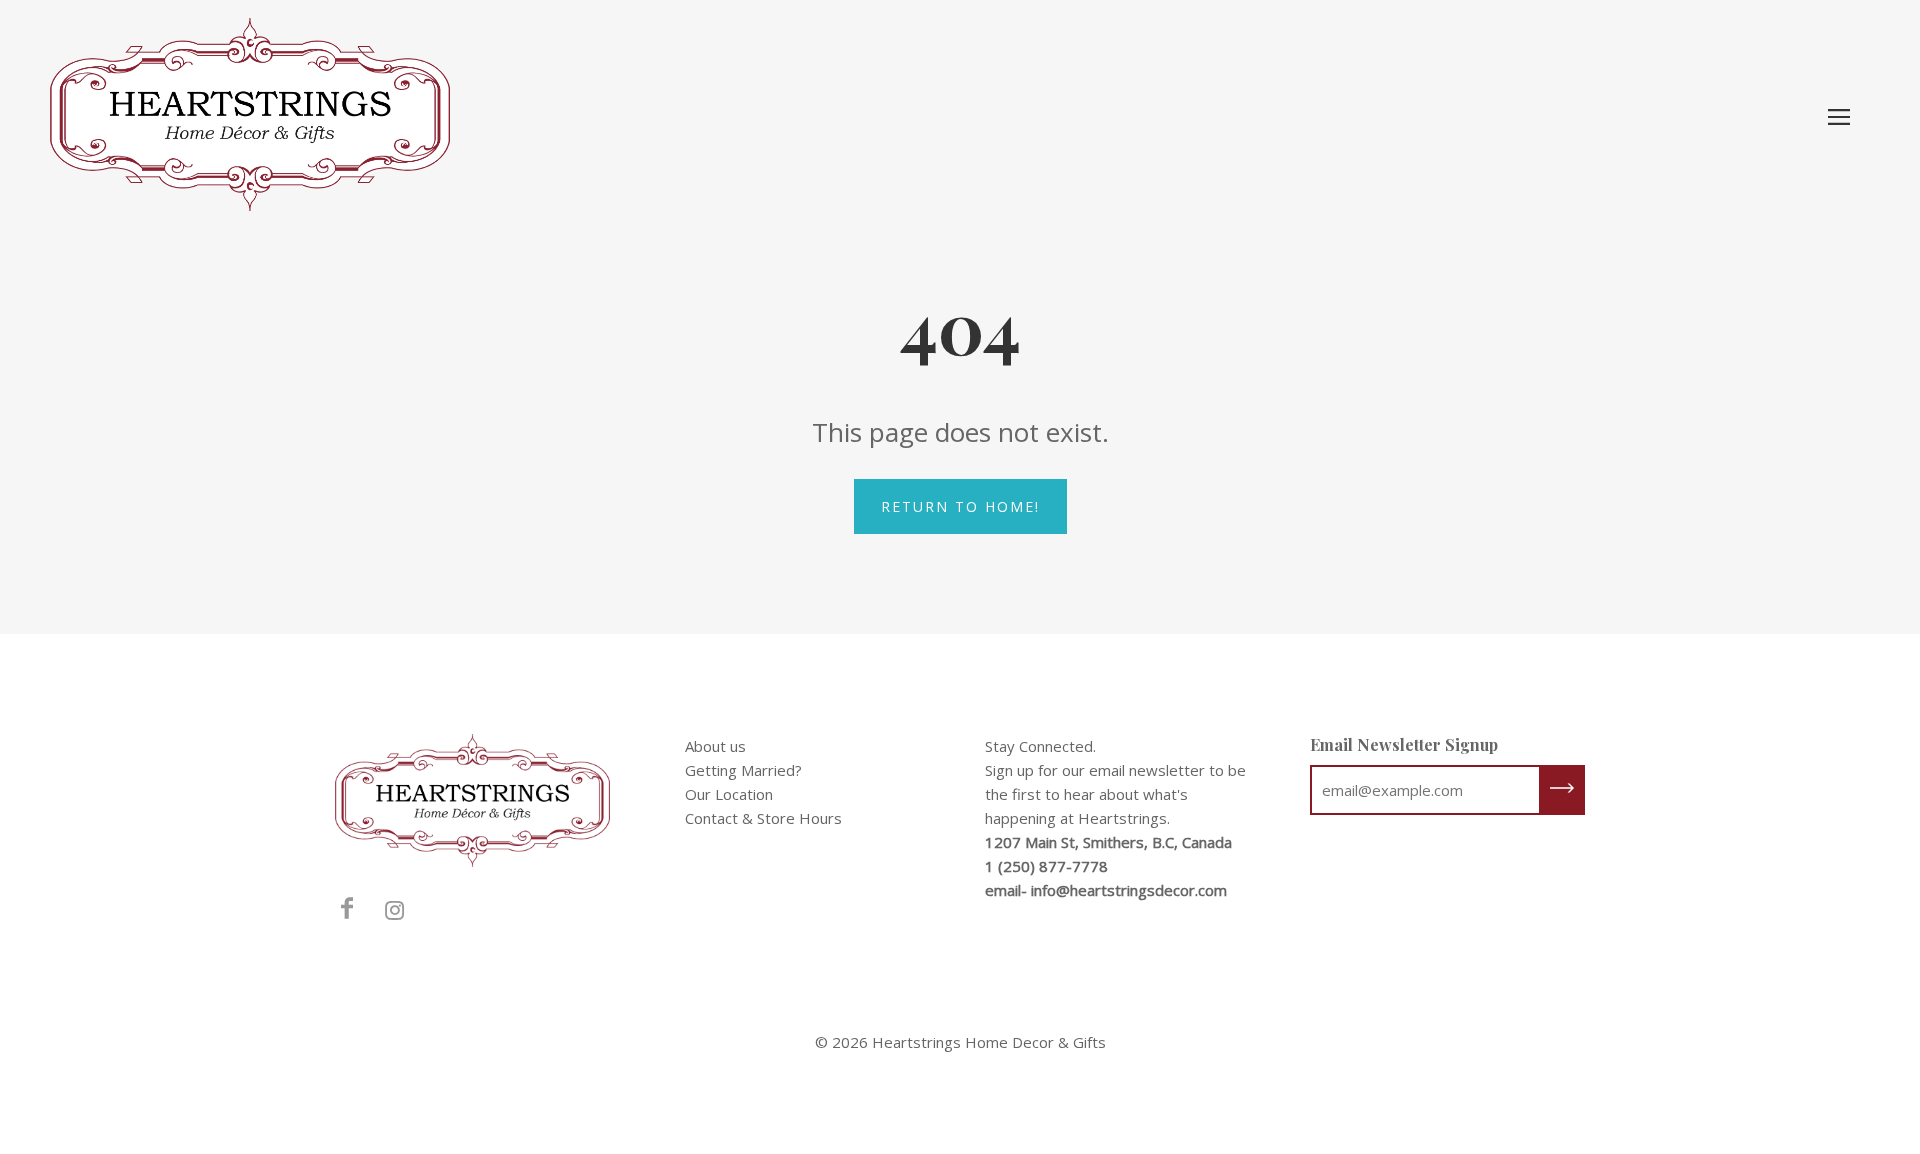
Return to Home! (960, 506)
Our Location (729, 794)
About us (715, 746)
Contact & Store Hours (763, 818)
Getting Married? (743, 770)
